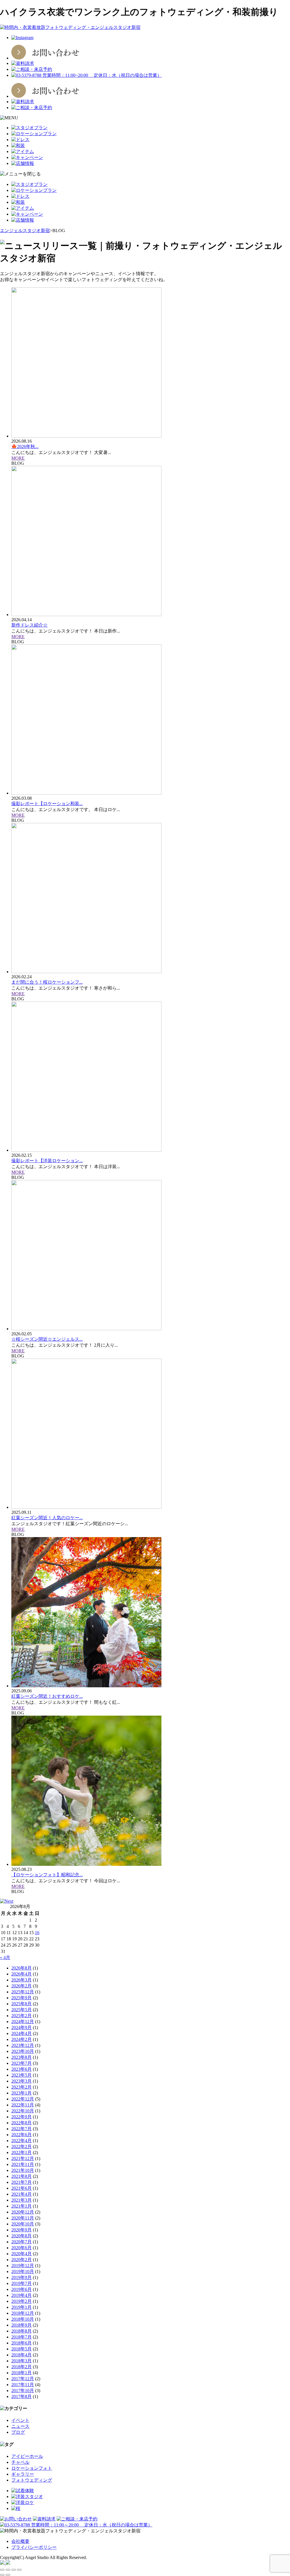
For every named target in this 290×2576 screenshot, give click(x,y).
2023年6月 (22, 2069)
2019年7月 (22, 2283)
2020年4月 (22, 2254)
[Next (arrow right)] (8, 2575)
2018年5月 (22, 2349)
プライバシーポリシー (34, 2547)
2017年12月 (23, 2379)
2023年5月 (22, 2075)
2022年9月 (22, 2117)
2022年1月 (22, 2152)
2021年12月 (23, 2158)
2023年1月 (22, 2093)
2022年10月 (23, 2111)
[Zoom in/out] (19, 2570)
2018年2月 (22, 2367)
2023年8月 (22, 2057)
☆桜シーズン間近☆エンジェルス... (47, 1339)
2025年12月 (23, 1992)
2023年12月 (23, 2045)
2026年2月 (22, 1986)
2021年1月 (22, 2206)
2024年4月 (22, 2033)
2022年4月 (22, 2141)
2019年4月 (22, 2295)
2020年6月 (22, 2248)
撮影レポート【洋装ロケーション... (47, 1161)
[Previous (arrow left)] (2, 2575)
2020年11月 (23, 2218)
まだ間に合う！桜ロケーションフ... (47, 982)
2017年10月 (23, 2391)
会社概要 (20, 2541)
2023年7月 (22, 2063)
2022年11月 (23, 2105)
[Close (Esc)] (2, 2570)
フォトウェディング (32, 2480)
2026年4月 (22, 1974)
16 (37, 1933)
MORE (18, 458)
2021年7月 (22, 2182)
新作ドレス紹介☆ (29, 625)
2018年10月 (23, 2319)
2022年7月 (22, 2129)
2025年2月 (22, 2016)
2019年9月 (22, 2277)
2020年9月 (22, 2230)
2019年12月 (23, 2266)
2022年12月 (23, 2099)
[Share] (8, 2570)
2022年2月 (22, 2147)
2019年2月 (22, 2301)
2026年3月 (22, 1980)
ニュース (20, 2426)
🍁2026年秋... (25, 446)
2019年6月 (22, 2289)
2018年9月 (22, 2325)
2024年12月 (23, 2022)
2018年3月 (22, 2361)
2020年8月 (22, 2236)
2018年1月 (22, 2373)
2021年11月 (23, 2164)
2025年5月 (22, 2010)
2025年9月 (22, 1998)
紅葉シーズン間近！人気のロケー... (47, 1518)
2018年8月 (22, 2331)
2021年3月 (22, 2200)
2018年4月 (22, 2355)
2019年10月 (23, 2271)
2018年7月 (22, 2337)
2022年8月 (22, 2123)
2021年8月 (22, 2176)
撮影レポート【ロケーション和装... (47, 804)
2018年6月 (22, 2343)
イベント (20, 2420)
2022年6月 (22, 2135)
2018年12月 (23, 2313)
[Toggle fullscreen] (14, 2570)
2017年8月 (22, 2396)
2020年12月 (23, 2212)
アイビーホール (27, 2456)
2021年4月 (22, 2194)
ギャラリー (23, 2474)
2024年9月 (22, 2028)
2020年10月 (23, 2224)
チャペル (20, 2462)
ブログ (18, 2432)
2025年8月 (22, 2004)
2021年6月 (22, 2188)
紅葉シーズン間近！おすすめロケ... (47, 1696)
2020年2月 (22, 2260)
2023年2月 (22, 2087)
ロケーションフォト (32, 2468)
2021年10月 (23, 2170)
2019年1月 (22, 2307)
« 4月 (5, 1958)
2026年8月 (22, 1968)
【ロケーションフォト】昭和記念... (47, 1875)
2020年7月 (22, 2242)
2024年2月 (22, 2039)
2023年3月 (22, 2081)
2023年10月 (23, 2051)
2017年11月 (23, 2385)
